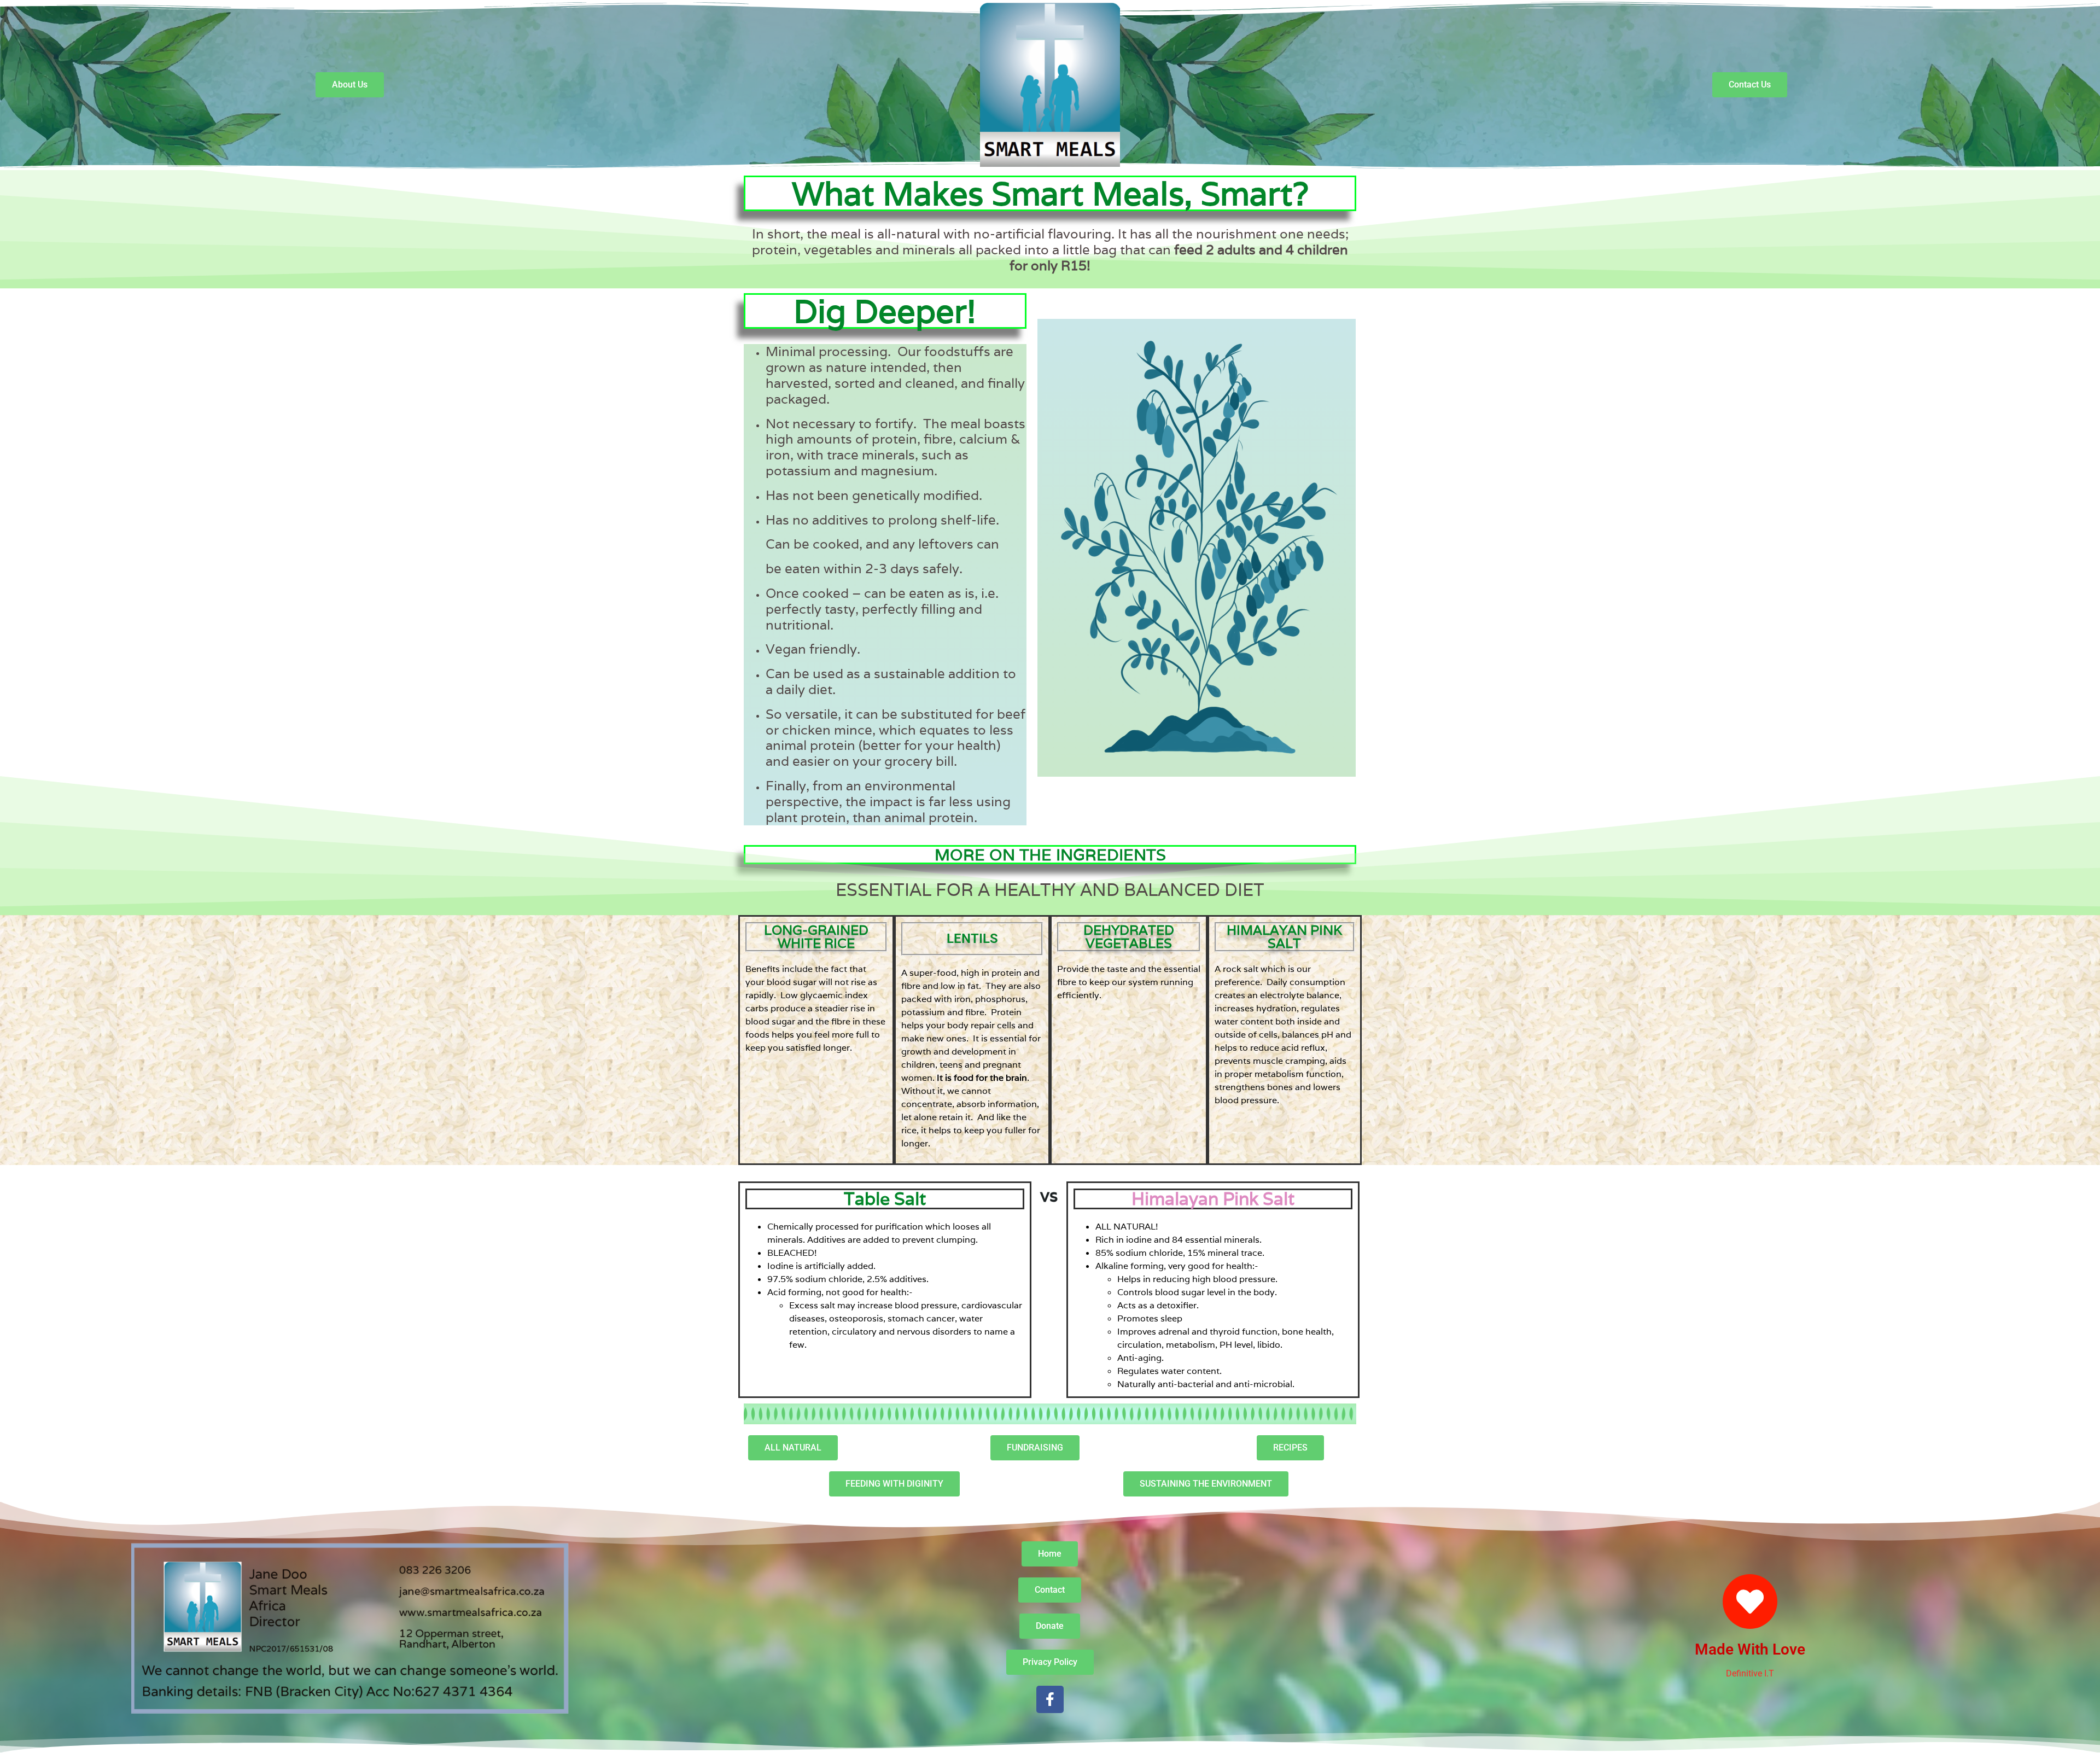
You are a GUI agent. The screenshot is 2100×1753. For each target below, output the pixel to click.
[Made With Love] (1750, 1601)
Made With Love (1750, 1649)
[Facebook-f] (1050, 1699)
